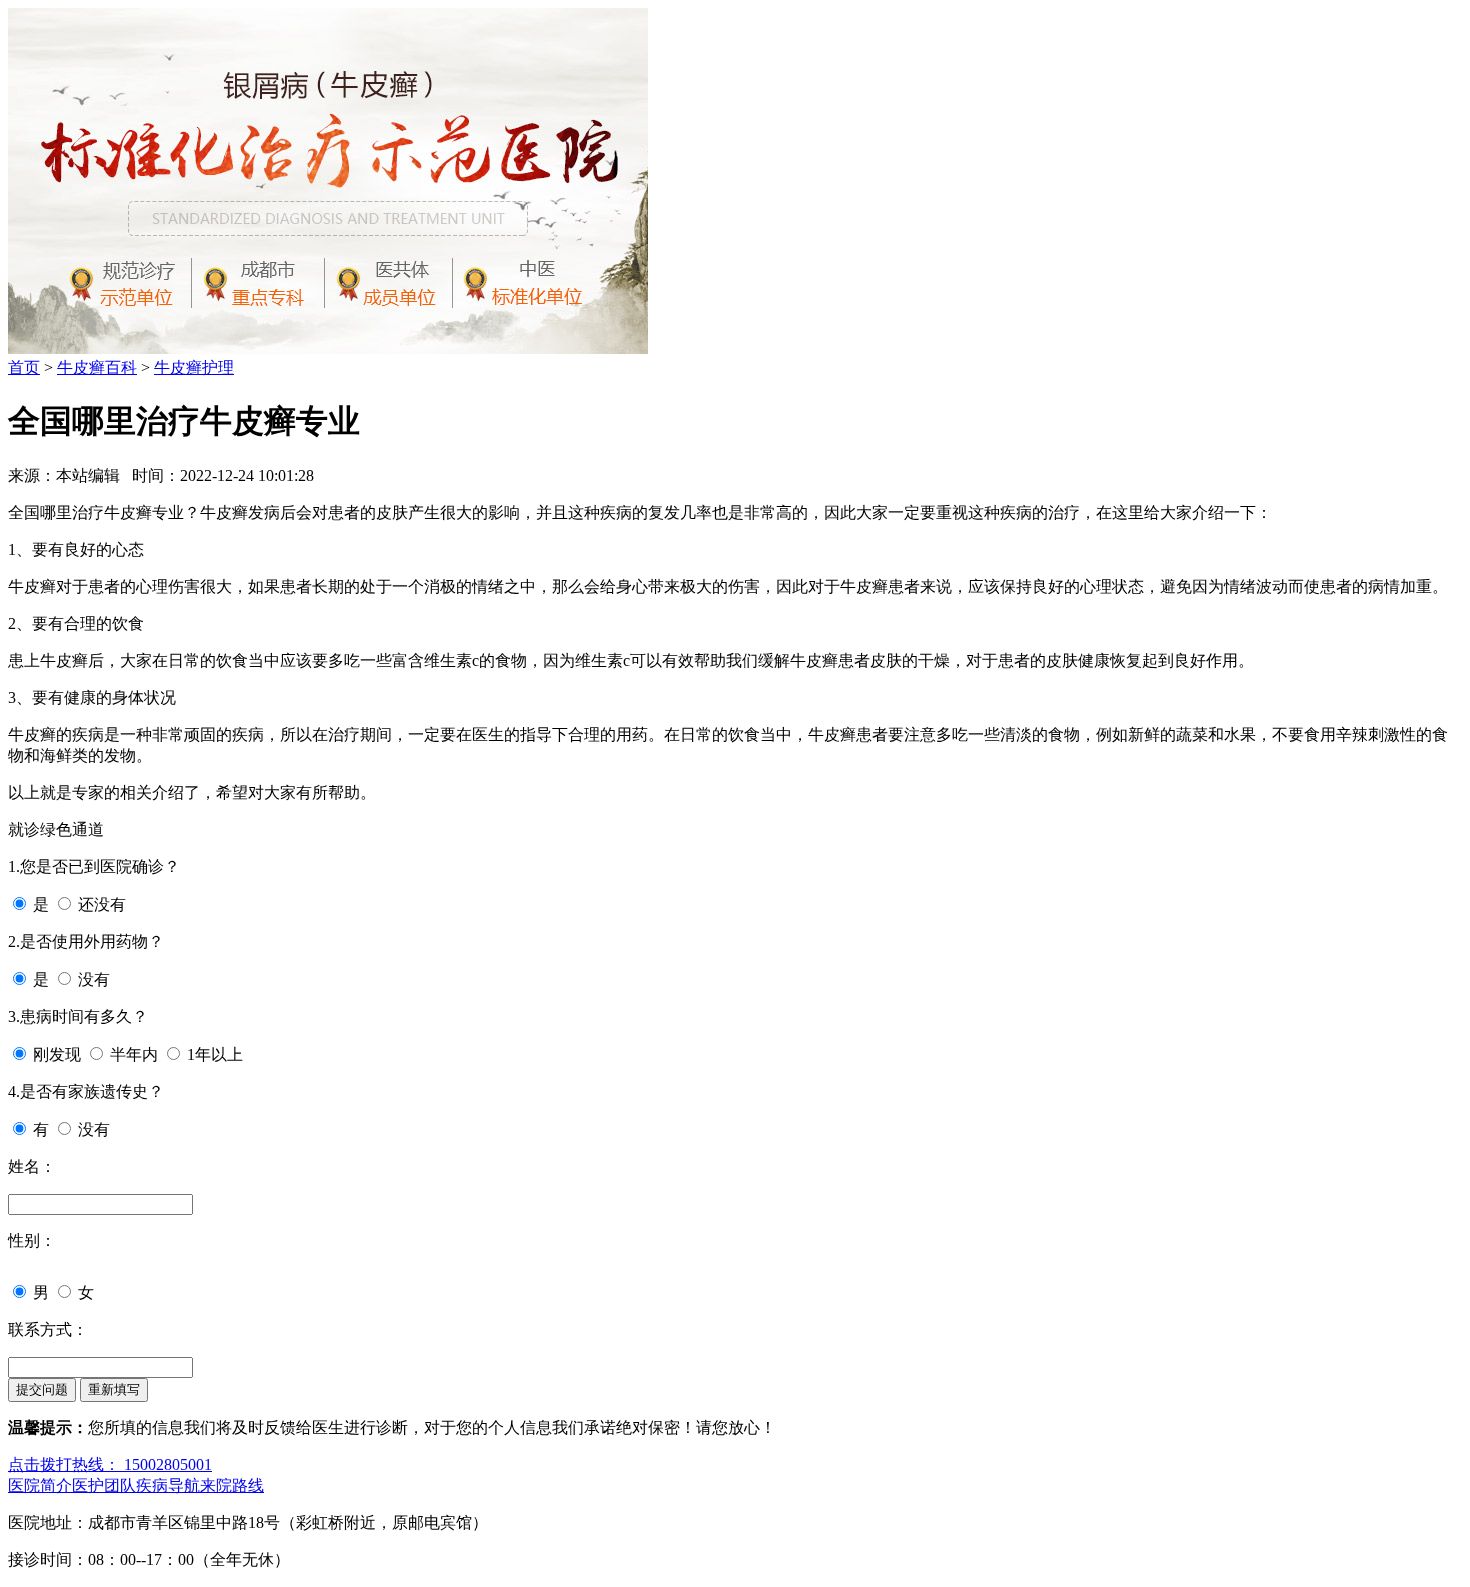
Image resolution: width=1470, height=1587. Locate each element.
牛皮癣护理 (194, 367)
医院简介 (40, 1485)
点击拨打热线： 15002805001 (110, 1464)
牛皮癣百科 (97, 367)
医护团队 (104, 1485)
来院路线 (232, 1485)
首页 (24, 367)
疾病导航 (168, 1485)
